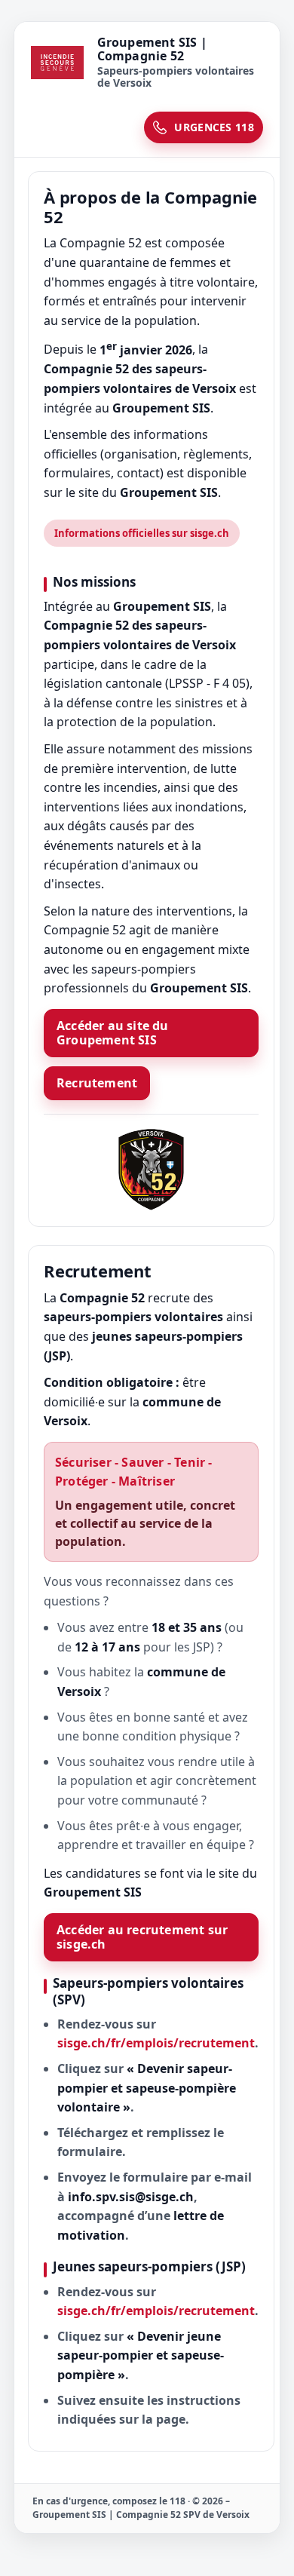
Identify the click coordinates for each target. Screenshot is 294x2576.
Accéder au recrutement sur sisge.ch (142, 1937)
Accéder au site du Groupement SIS (113, 1033)
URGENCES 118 (214, 127)
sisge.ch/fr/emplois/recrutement (156, 2043)
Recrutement (97, 1083)
